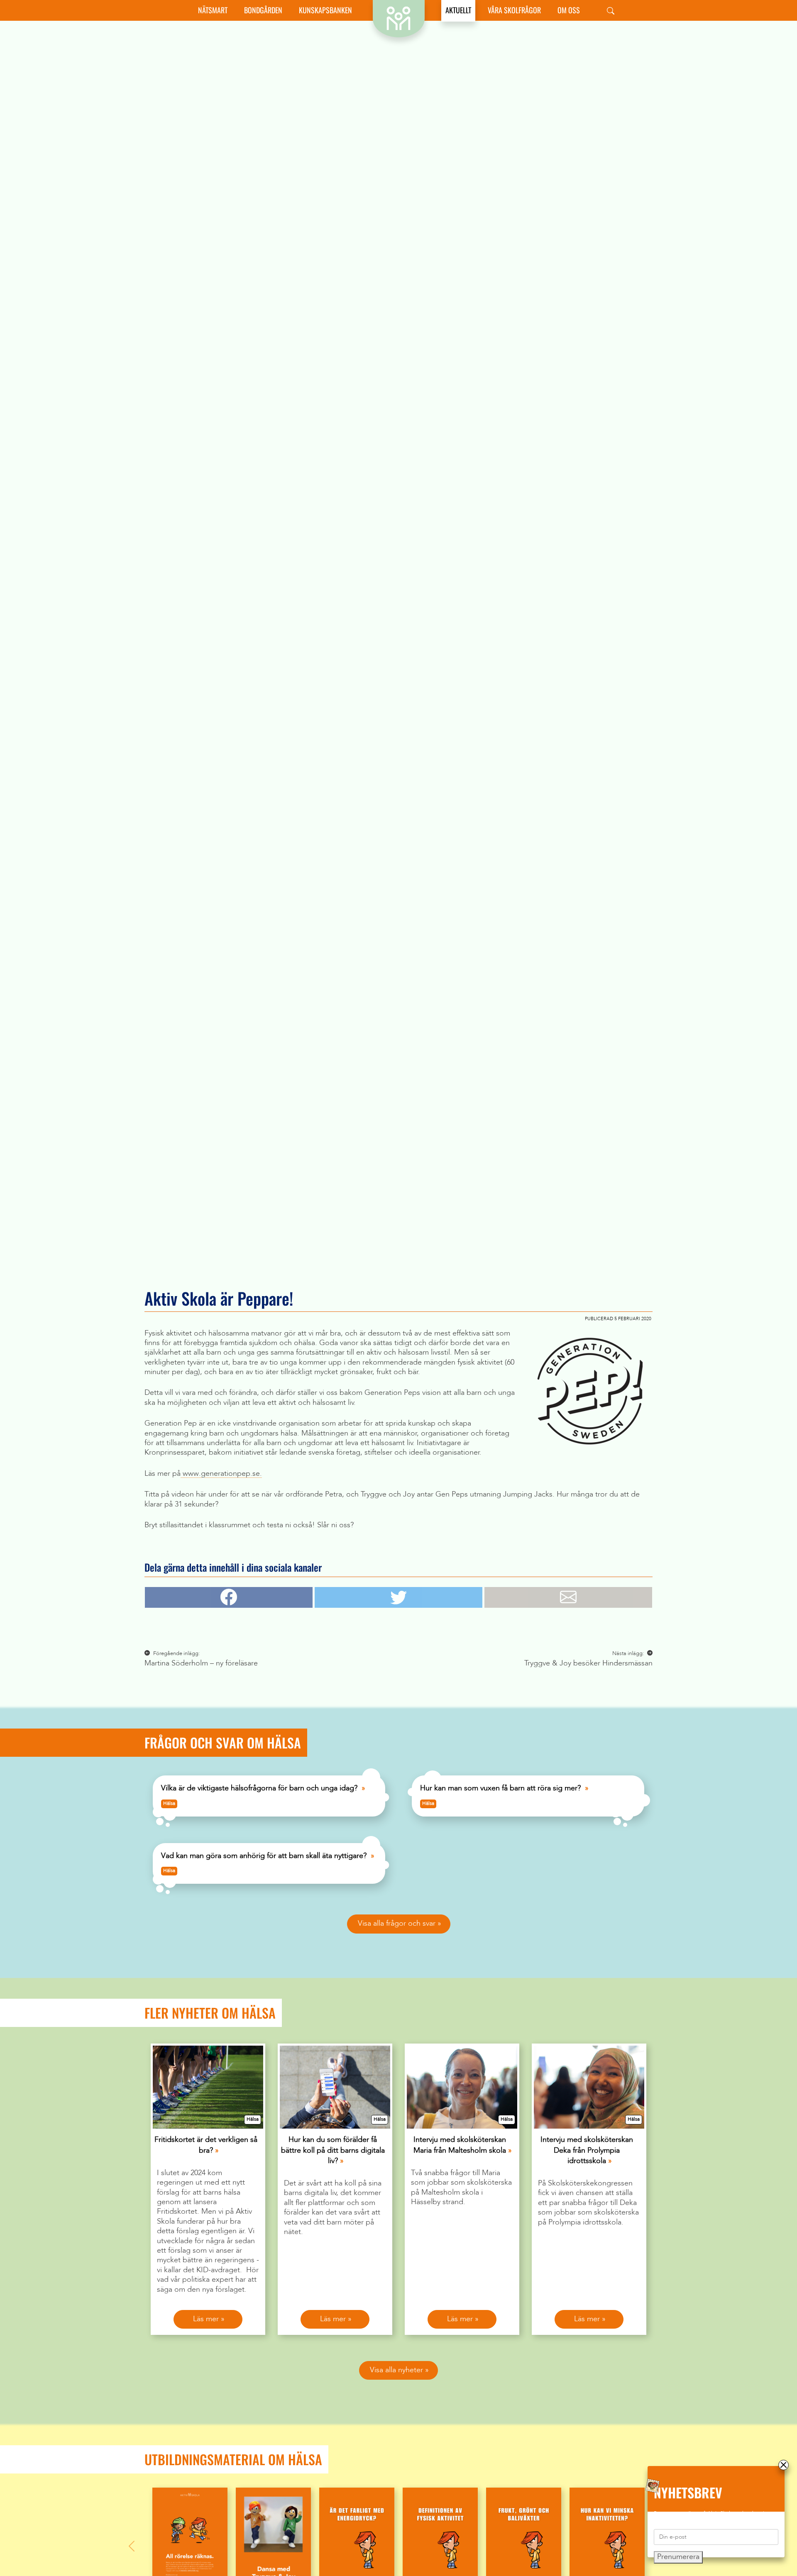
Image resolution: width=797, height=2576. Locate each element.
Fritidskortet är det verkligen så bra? (206, 2145)
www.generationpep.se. (221, 1474)
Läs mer (206, 2319)
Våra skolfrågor (514, 10)
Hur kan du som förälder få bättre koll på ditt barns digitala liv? (333, 2150)
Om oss (569, 10)
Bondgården (263, 10)
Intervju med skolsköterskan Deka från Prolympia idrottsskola (587, 2150)
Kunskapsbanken (325, 10)
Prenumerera (678, 2557)
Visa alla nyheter (396, 2370)
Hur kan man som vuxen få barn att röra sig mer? (500, 1788)
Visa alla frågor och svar (397, 1924)
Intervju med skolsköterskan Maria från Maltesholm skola (460, 2145)
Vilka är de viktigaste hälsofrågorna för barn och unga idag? (259, 1788)
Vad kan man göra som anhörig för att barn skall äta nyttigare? (264, 1856)
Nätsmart (213, 10)
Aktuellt (458, 10)
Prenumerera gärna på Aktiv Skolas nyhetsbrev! (709, 2514)
